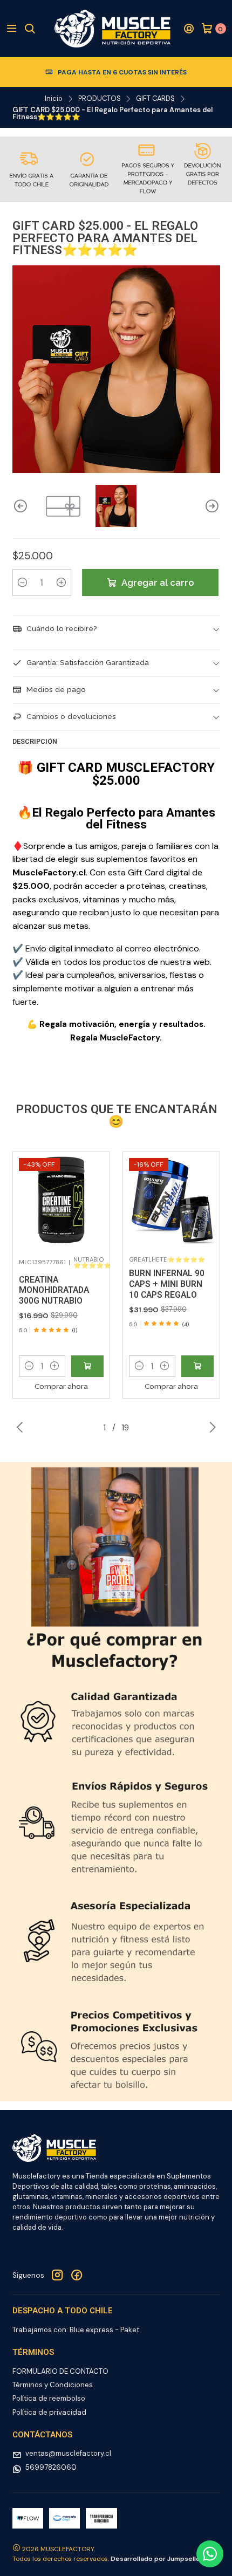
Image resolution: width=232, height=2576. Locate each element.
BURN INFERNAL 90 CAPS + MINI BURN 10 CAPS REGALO (167, 1284)
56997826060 (51, 2467)
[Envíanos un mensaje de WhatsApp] (210, 2554)
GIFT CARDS (155, 99)
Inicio (54, 99)
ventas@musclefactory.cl (68, 2453)
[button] (29, 1366)
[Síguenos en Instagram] (57, 2276)
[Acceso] (189, 29)
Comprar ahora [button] (61, 1386)
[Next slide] (212, 506)
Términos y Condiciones (53, 2385)
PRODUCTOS (100, 99)
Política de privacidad (49, 2412)
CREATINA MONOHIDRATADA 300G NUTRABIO (54, 1290)
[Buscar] (30, 29)
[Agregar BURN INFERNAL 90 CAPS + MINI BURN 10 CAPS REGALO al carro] (197, 1366)
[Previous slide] (21, 506)
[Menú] (12, 29)
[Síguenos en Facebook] (77, 2276)
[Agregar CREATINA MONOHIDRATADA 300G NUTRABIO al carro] (87, 1366)
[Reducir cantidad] (23, 583)
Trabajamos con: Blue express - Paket (76, 2330)
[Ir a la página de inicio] (113, 29)
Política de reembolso (49, 2398)
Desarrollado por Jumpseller (157, 2559)
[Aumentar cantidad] (61, 583)
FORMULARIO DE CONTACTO (60, 2371)
